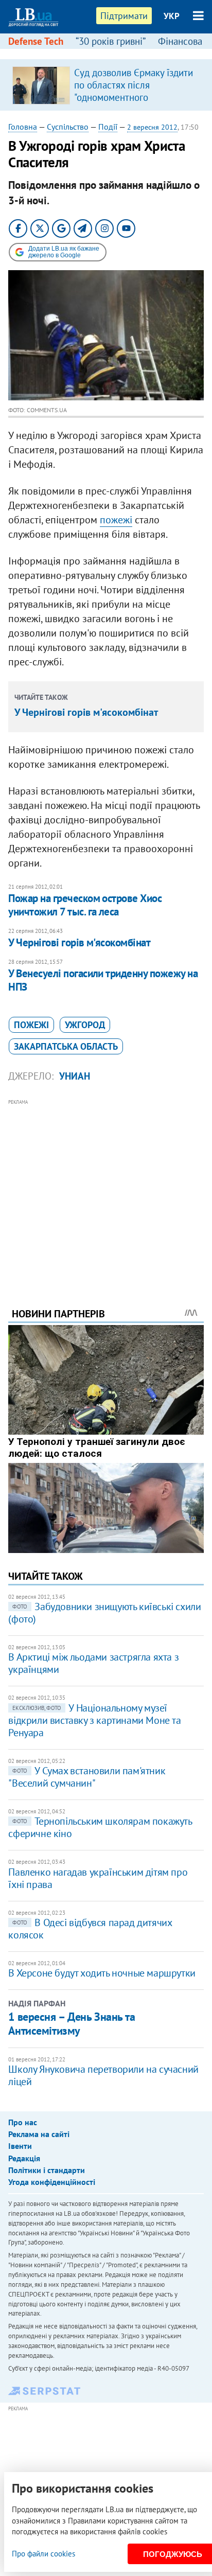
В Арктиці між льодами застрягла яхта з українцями (93, 1663)
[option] (106, 85)
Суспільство (68, 127)
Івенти (20, 2146)
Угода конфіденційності (52, 2182)
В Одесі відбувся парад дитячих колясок (90, 1929)
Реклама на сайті (39, 2134)
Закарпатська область (66, 1046)
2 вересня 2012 (152, 127)
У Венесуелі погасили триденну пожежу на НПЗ (103, 980)
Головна (23, 127)
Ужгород (85, 1025)
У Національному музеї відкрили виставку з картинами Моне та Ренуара (94, 1720)
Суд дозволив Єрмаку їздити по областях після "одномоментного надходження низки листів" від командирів (134, 97)
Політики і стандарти (47, 2170)
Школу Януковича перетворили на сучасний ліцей (103, 2075)
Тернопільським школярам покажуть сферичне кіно (100, 1827)
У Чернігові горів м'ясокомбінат (86, 712)
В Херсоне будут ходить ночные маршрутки (102, 1973)
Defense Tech (36, 41)
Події (108, 127)
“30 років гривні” (111, 41)
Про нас (23, 2122)
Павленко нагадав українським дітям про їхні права (98, 1878)
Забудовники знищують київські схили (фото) (104, 1613)
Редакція (24, 2158)
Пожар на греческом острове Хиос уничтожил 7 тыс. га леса (85, 905)
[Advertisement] (106, 1189)
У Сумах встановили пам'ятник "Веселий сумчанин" (87, 1777)
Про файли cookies (43, 2554)
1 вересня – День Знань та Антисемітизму (72, 2023)
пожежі (116, 520)
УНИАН (75, 1076)
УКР (172, 16)
